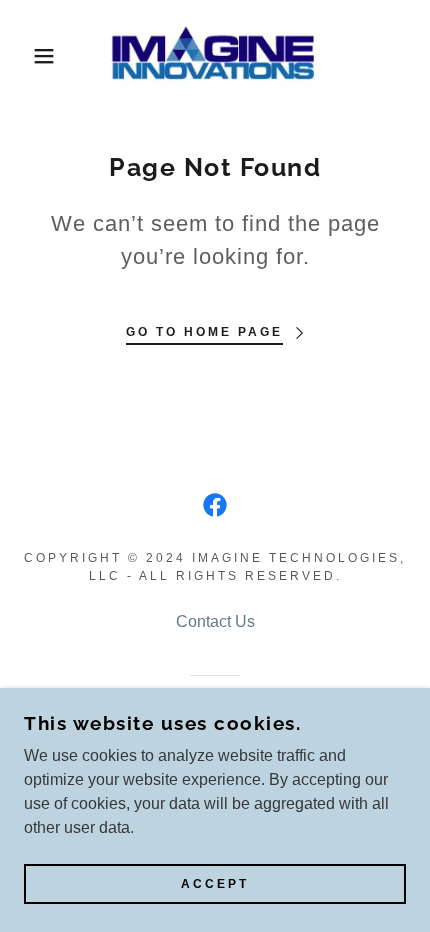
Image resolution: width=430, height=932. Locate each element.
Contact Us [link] (215, 621)
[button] (32, 56)
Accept (215, 884)
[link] (214, 56)
